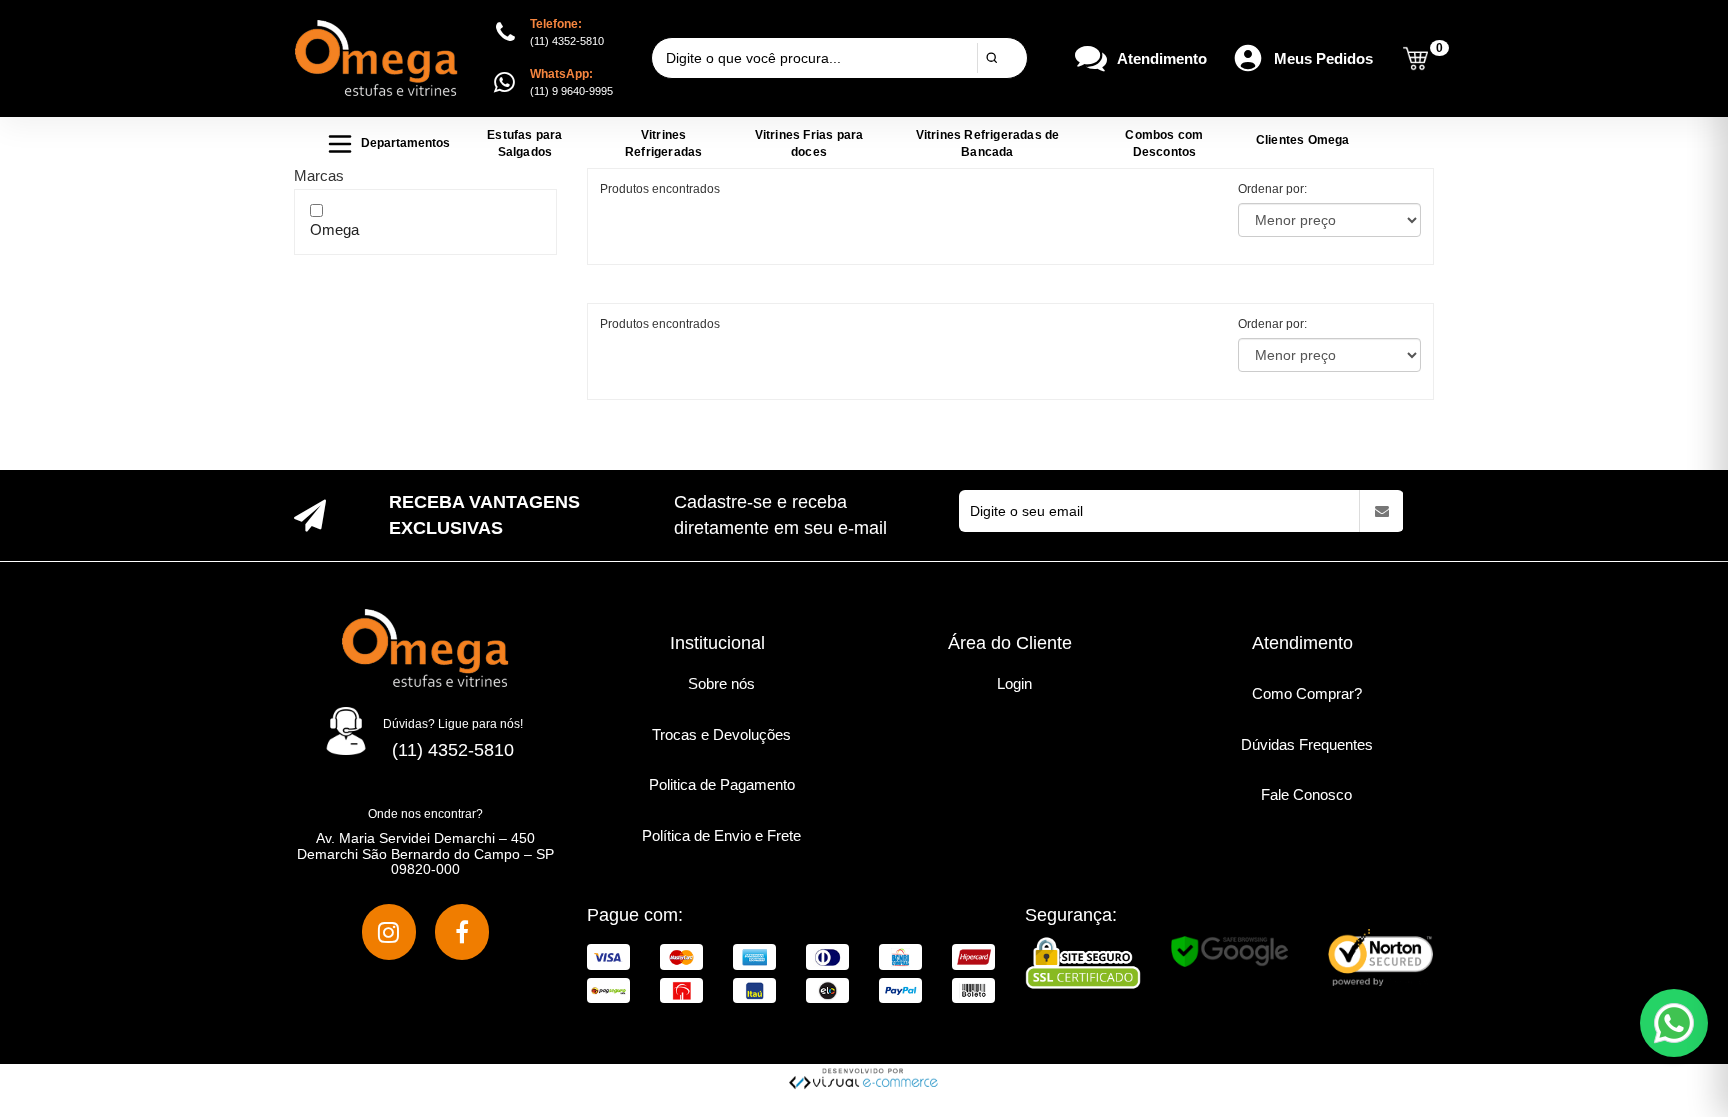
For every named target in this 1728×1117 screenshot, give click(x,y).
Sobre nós (721, 683)
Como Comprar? (1307, 693)
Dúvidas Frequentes (1307, 744)
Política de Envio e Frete (721, 835)
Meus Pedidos (1323, 58)
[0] (1415, 58)
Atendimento (1162, 58)
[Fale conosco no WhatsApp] (1674, 1023)
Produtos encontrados (660, 324)
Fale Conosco (1306, 794)
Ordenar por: (1272, 189)
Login (1014, 683)
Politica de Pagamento (722, 784)
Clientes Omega (1303, 140)
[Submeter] (991, 58)
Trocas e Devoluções (721, 734)
